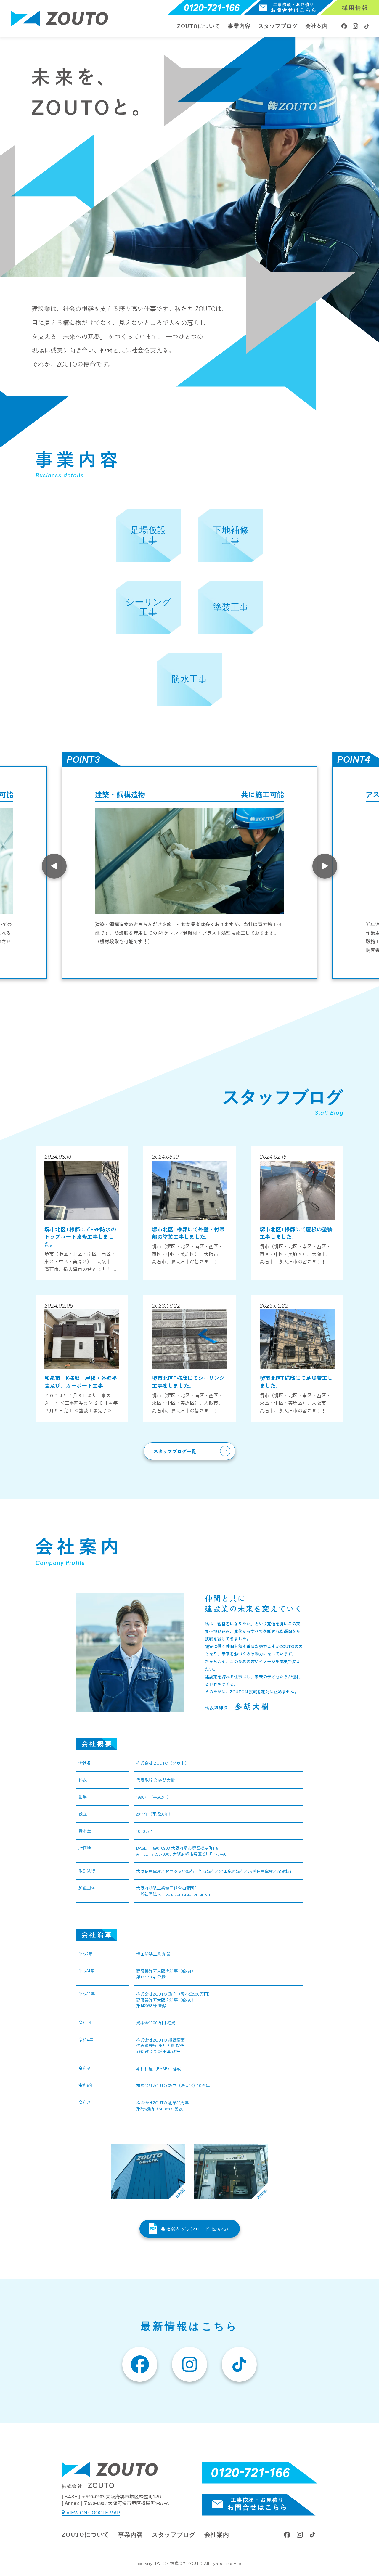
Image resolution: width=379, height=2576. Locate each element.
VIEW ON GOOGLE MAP (93, 2513)
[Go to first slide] (325, 866)
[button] (190, 2229)
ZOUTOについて (199, 26)
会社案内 (317, 26)
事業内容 (239, 26)
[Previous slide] (54, 866)
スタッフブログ (278, 26)
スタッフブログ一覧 (175, 1451)
